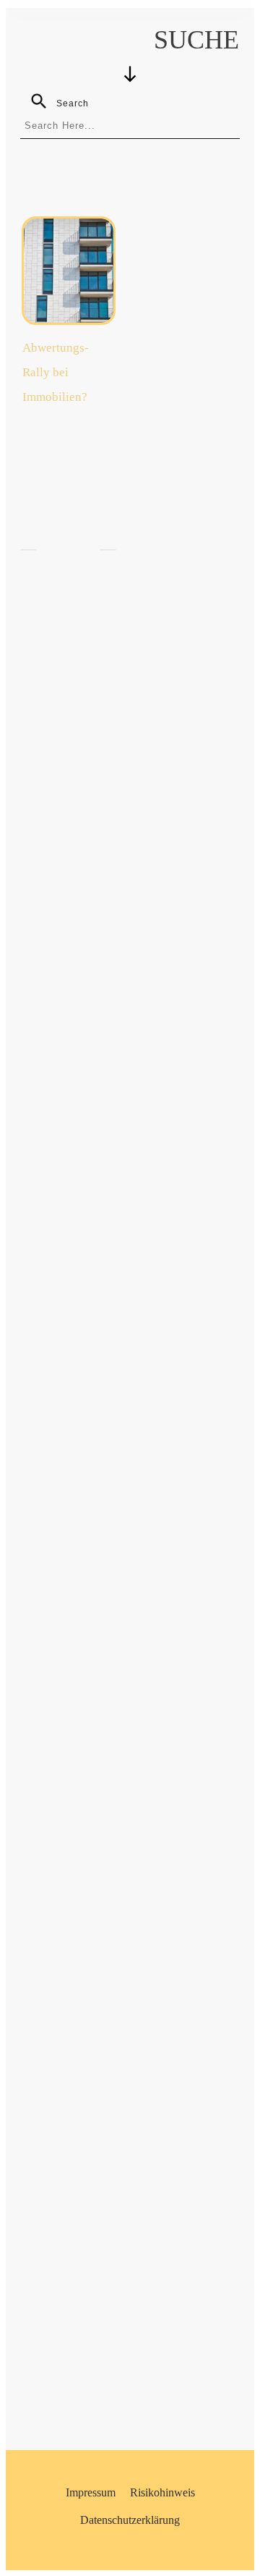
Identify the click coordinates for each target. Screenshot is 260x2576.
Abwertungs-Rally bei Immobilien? (56, 372)
